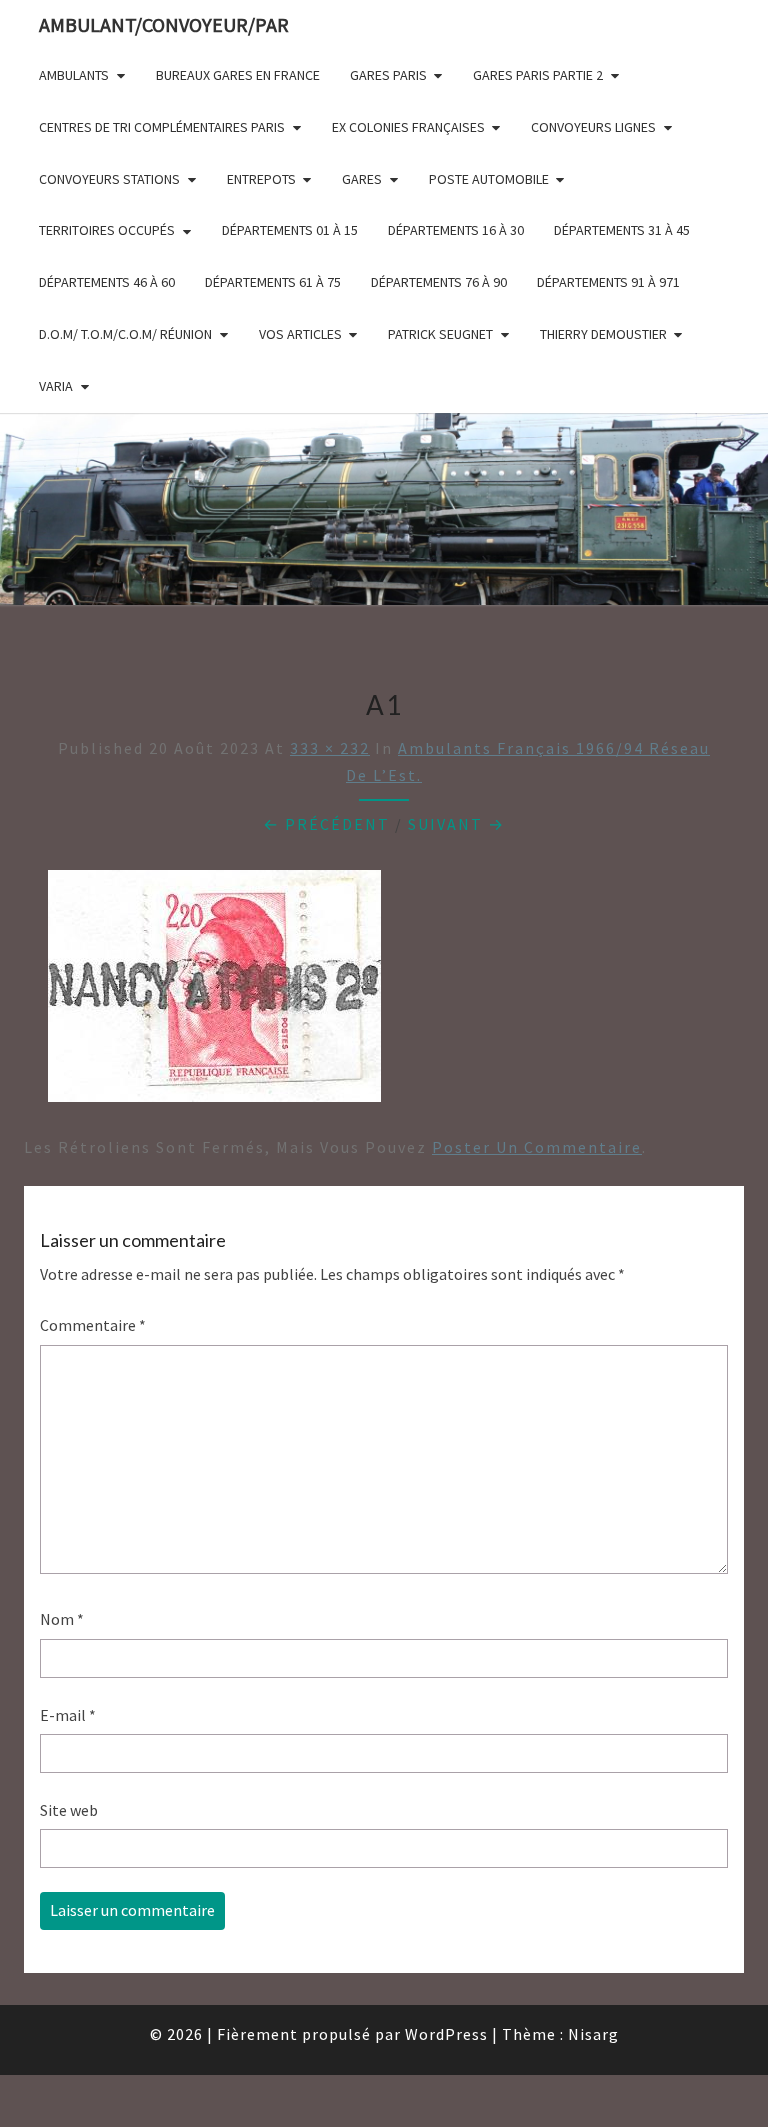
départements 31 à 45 (622, 230)
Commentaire (93, 1325)
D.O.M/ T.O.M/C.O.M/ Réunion (125, 334)
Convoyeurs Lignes (593, 127)
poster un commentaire (537, 1147)
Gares (362, 179)
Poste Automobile (489, 179)
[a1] (214, 992)
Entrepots (261, 179)
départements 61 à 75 (273, 282)
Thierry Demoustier (603, 334)
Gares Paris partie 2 (538, 75)
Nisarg (593, 2034)
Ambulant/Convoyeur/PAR (164, 24)
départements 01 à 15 (290, 230)
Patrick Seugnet (440, 334)
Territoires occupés (107, 230)
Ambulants (74, 75)
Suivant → (456, 824)
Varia (56, 386)
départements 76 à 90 (439, 282)
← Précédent (326, 824)
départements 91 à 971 (608, 282)
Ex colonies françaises (408, 127)
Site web (69, 1810)
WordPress (446, 2034)
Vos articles (300, 334)
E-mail (68, 1715)
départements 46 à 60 (107, 282)
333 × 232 (330, 748)
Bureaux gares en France (238, 75)
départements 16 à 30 (456, 230)
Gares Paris (388, 75)
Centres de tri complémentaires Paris (162, 127)
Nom (62, 1619)
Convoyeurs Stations (109, 179)
